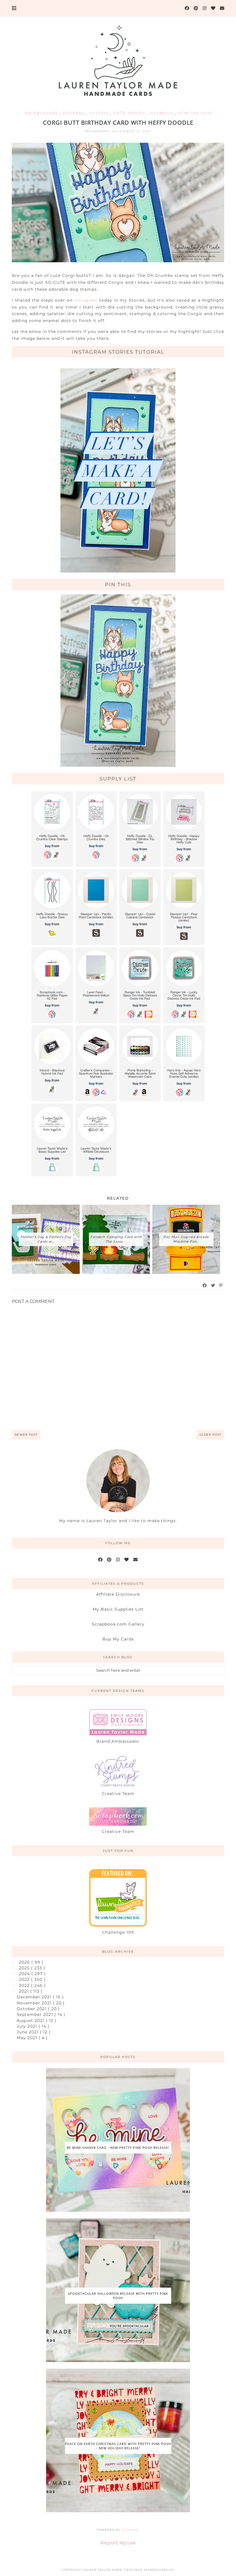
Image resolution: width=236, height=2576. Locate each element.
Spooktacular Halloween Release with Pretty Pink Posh (118, 2296)
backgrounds (42, 113)
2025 (25, 1968)
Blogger (130, 2530)
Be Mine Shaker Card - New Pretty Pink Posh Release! (118, 2148)
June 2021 (28, 2032)
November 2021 (35, 2003)
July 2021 (28, 2026)
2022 (25, 1985)
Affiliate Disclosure (118, 1594)
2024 (25, 1974)
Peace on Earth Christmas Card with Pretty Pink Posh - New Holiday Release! (118, 2446)
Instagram (87, 300)
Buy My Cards (118, 1639)
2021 (25, 1991)
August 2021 (31, 2020)
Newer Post (26, 1435)
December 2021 (35, 1997)
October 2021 (32, 2009)
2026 (25, 1962)
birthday (74, 113)
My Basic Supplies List (118, 1609)
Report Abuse (118, 2543)
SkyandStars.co (159, 2570)
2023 (25, 1979)
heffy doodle (130, 113)
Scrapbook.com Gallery (118, 1624)
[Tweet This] (213, 1285)
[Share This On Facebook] (205, 1285)
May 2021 (28, 2038)
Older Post (210, 1435)
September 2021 (36, 2014)
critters (99, 113)
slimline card (195, 113)
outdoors (162, 113)
